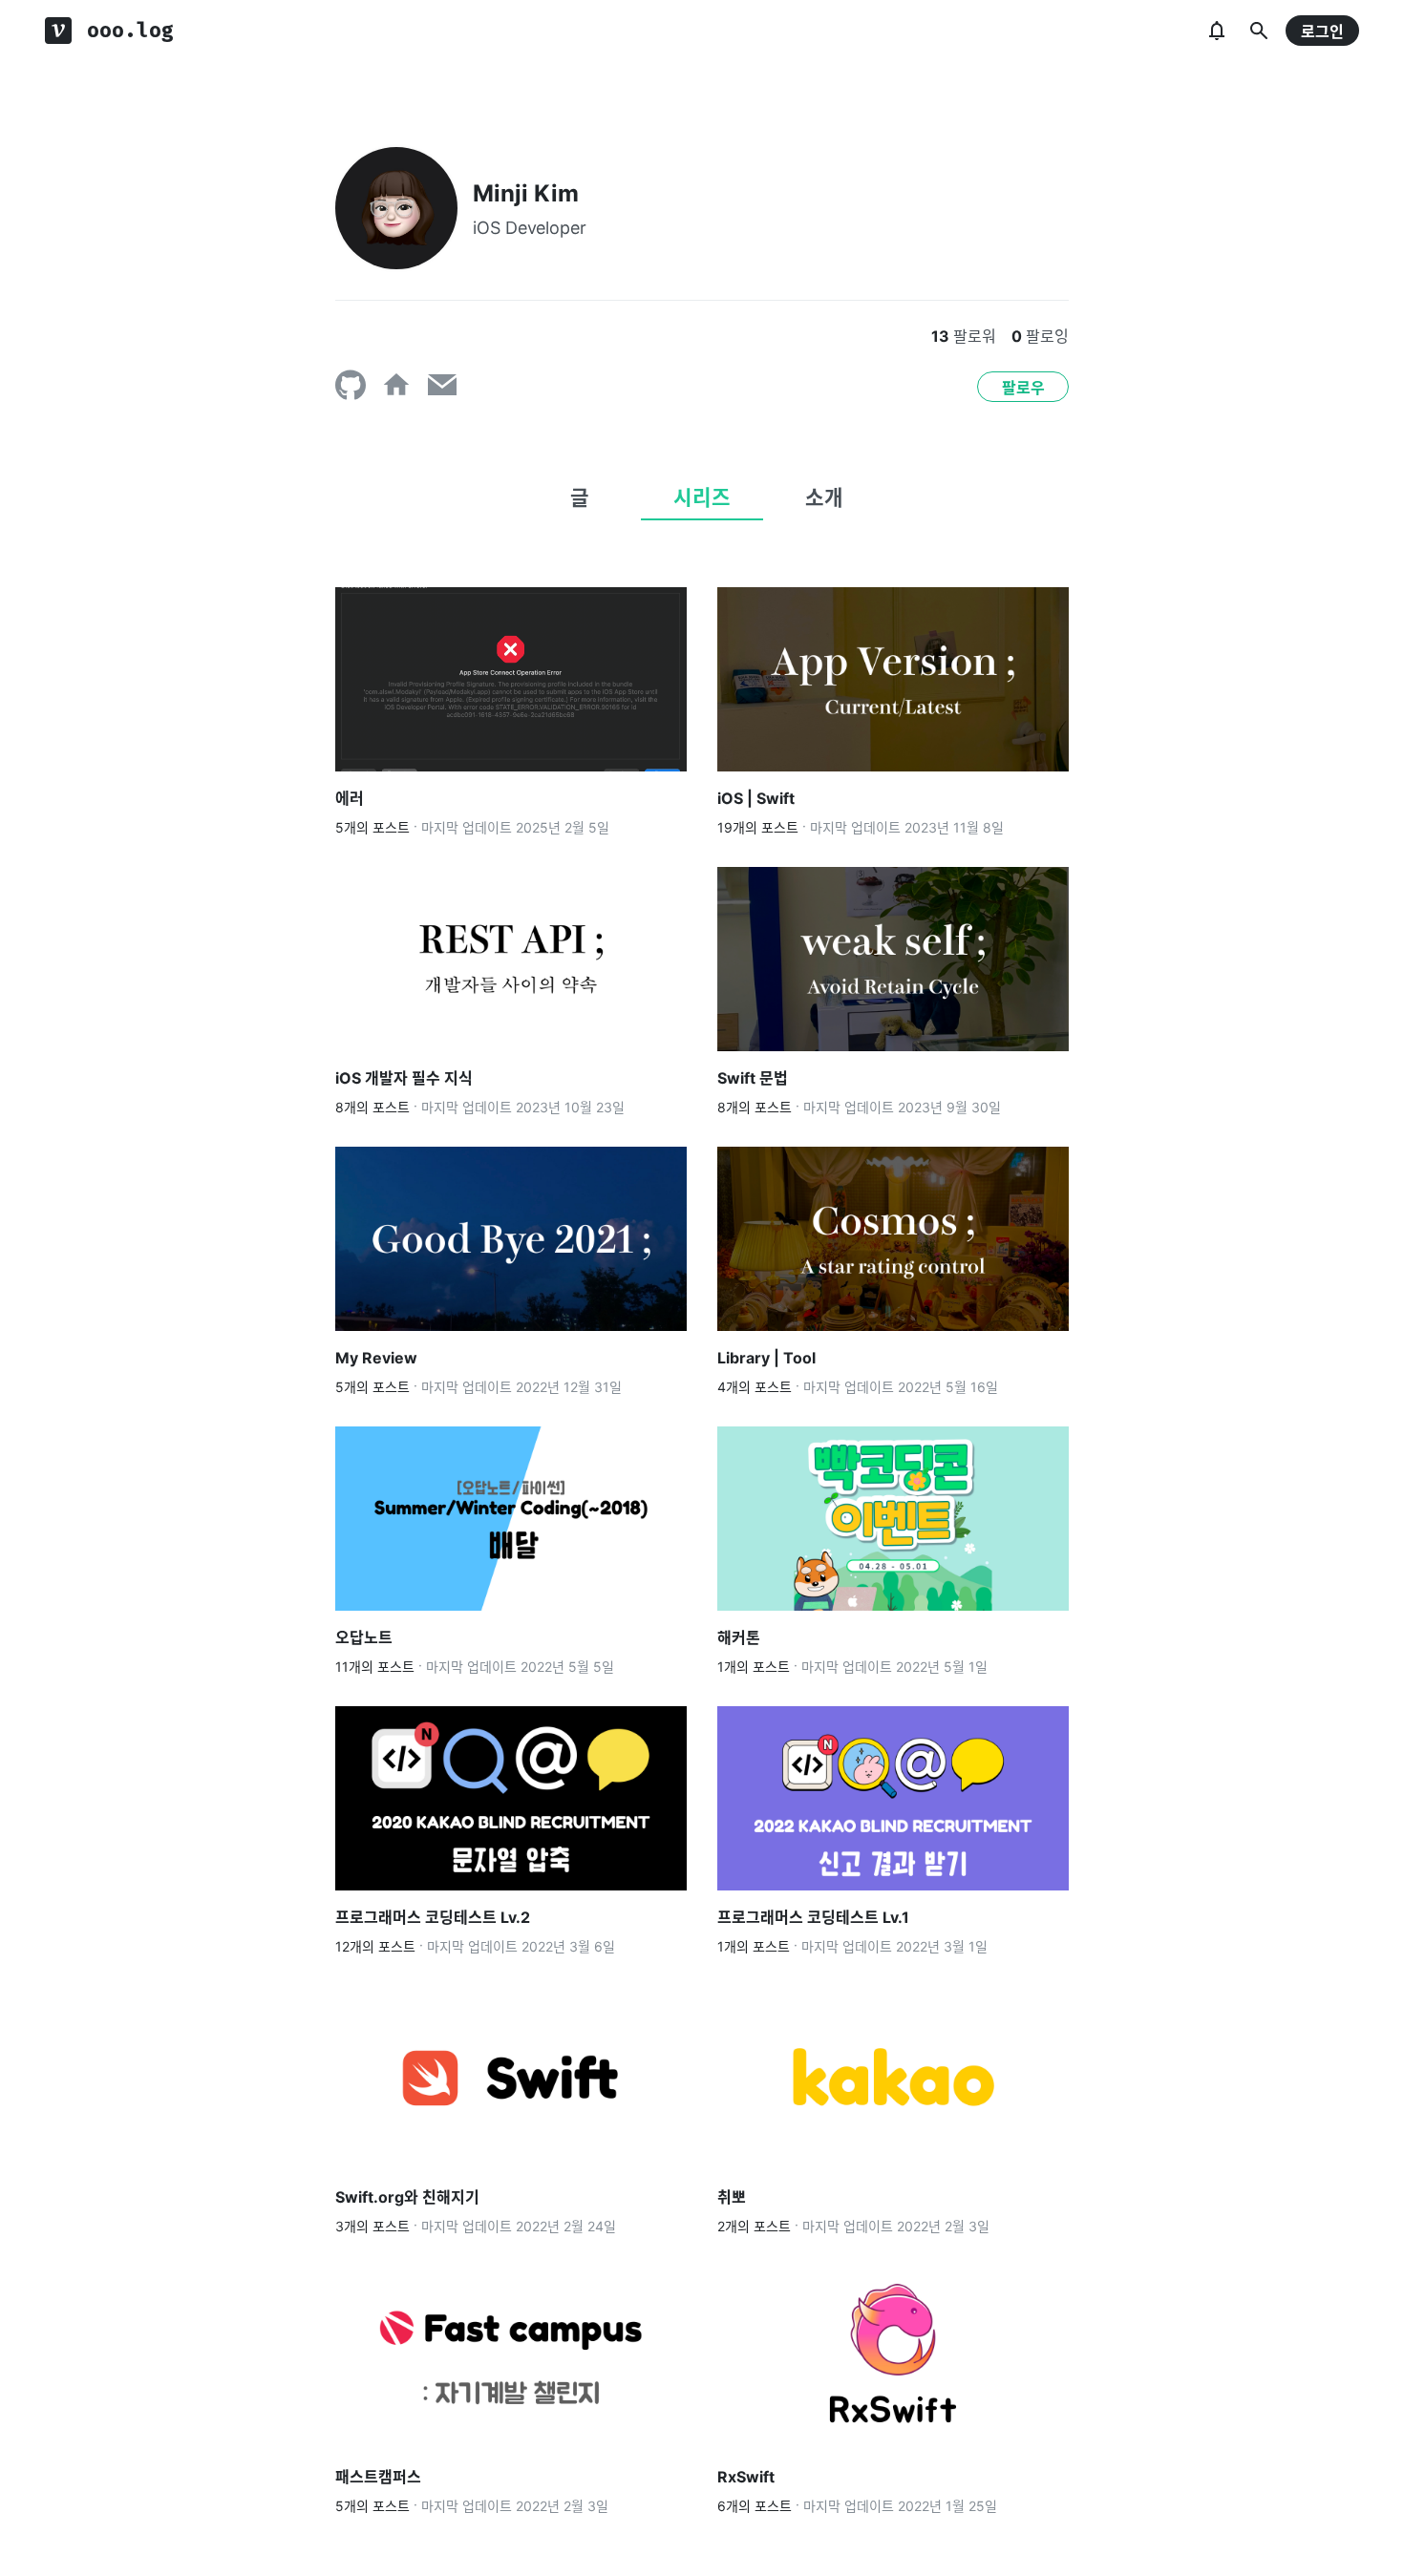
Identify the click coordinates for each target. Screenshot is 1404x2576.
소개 (824, 497)
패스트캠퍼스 (378, 2477)
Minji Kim (526, 193)
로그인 (1322, 32)
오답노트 (364, 1637)
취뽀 (732, 2197)
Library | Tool (766, 1358)
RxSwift (746, 2477)
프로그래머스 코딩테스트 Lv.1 (813, 1917)
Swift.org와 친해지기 (407, 2197)
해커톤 (739, 1637)
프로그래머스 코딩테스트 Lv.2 (433, 1917)
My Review (376, 1358)
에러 (350, 798)
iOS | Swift (756, 798)
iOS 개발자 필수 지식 (404, 1078)
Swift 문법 (753, 1078)
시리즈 (702, 497)
